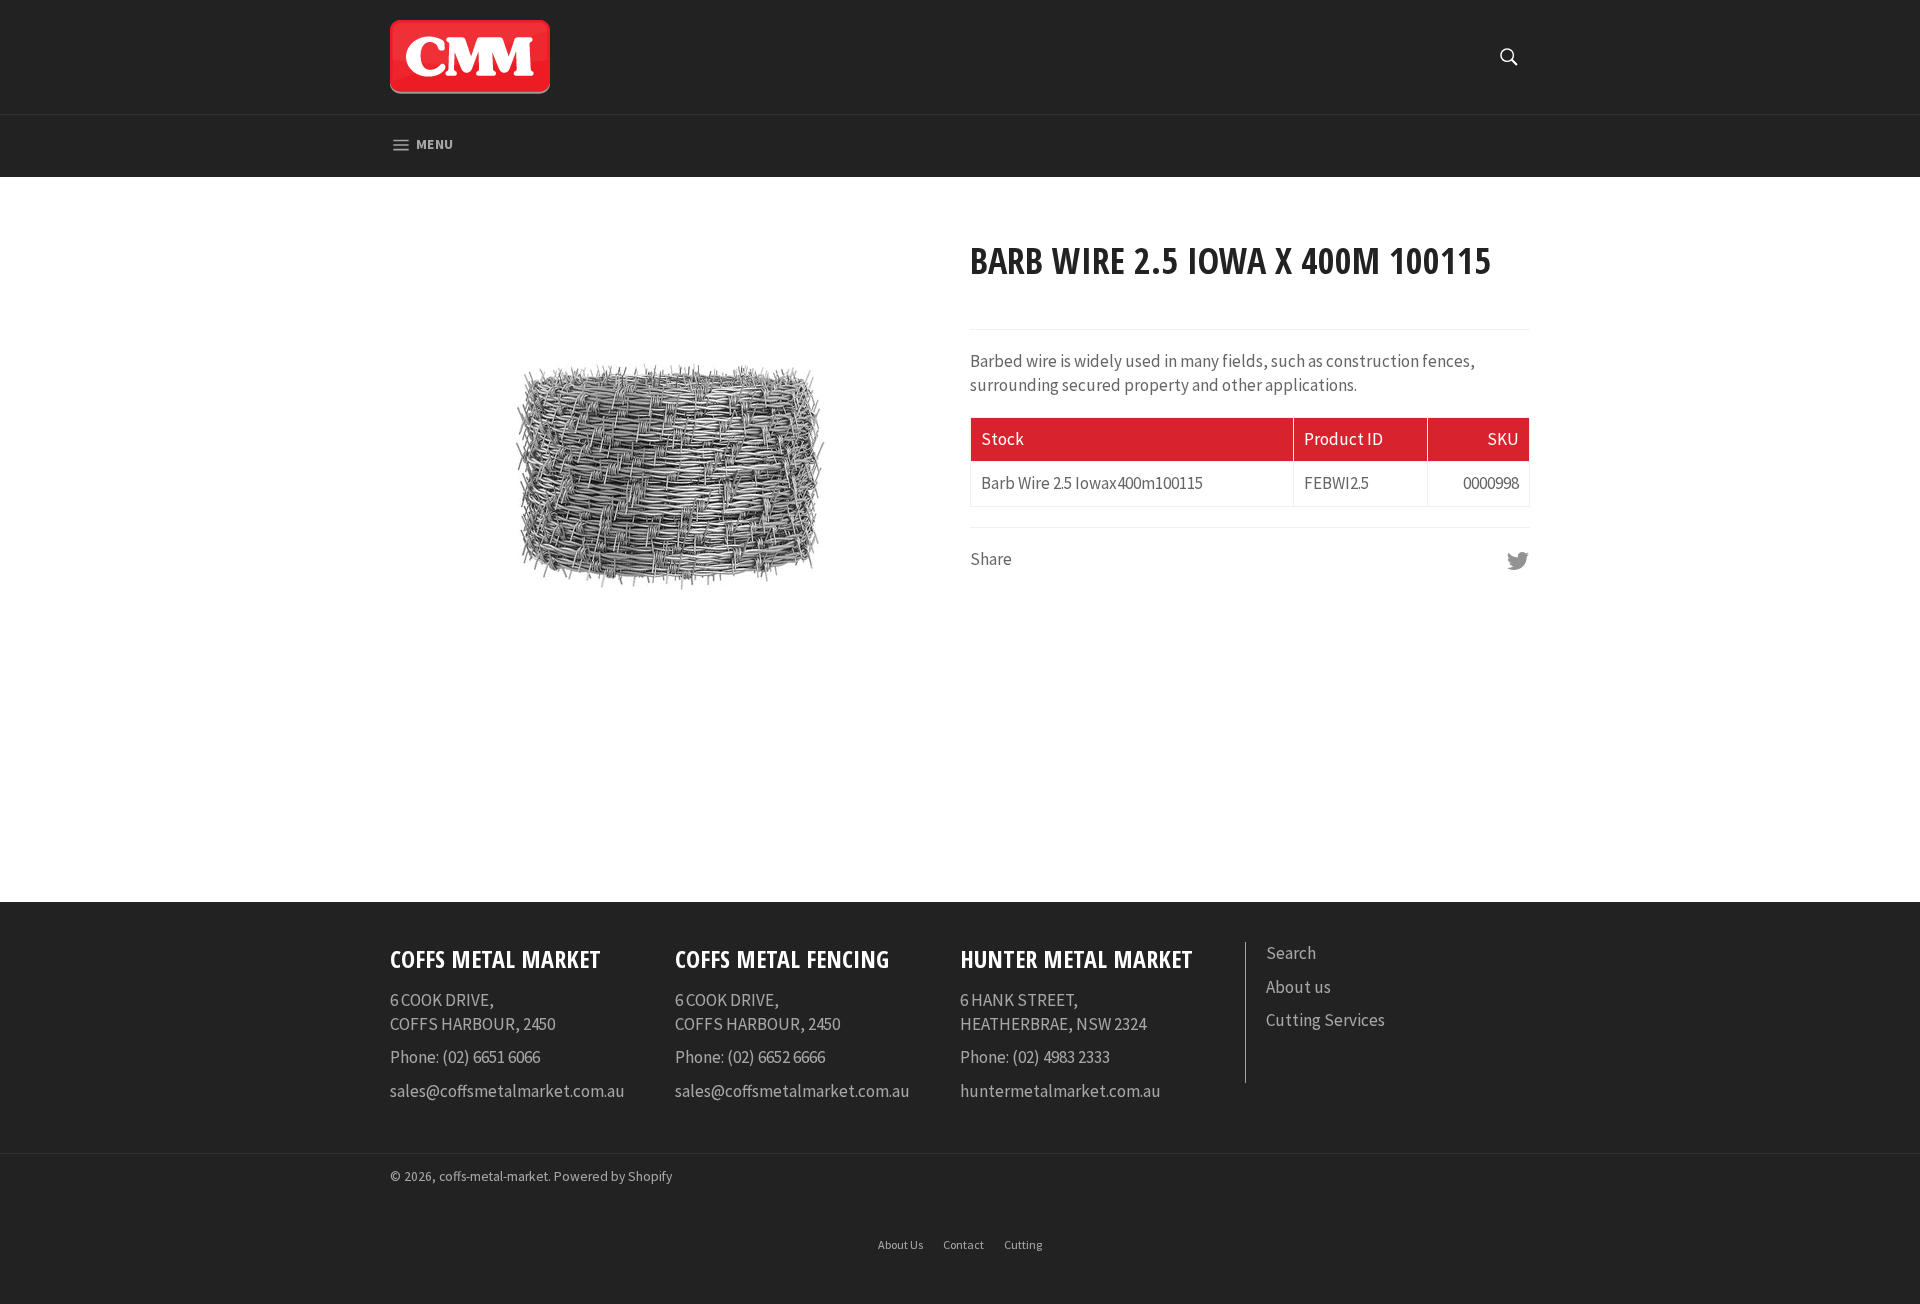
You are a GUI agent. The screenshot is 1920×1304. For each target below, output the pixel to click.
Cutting (1023, 1244)
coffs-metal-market (493, 1176)
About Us (900, 1244)
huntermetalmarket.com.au (1060, 1091)
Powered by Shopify (613, 1176)
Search (1291, 953)
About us (1298, 987)
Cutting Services (1325, 1020)
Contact (963, 1244)
